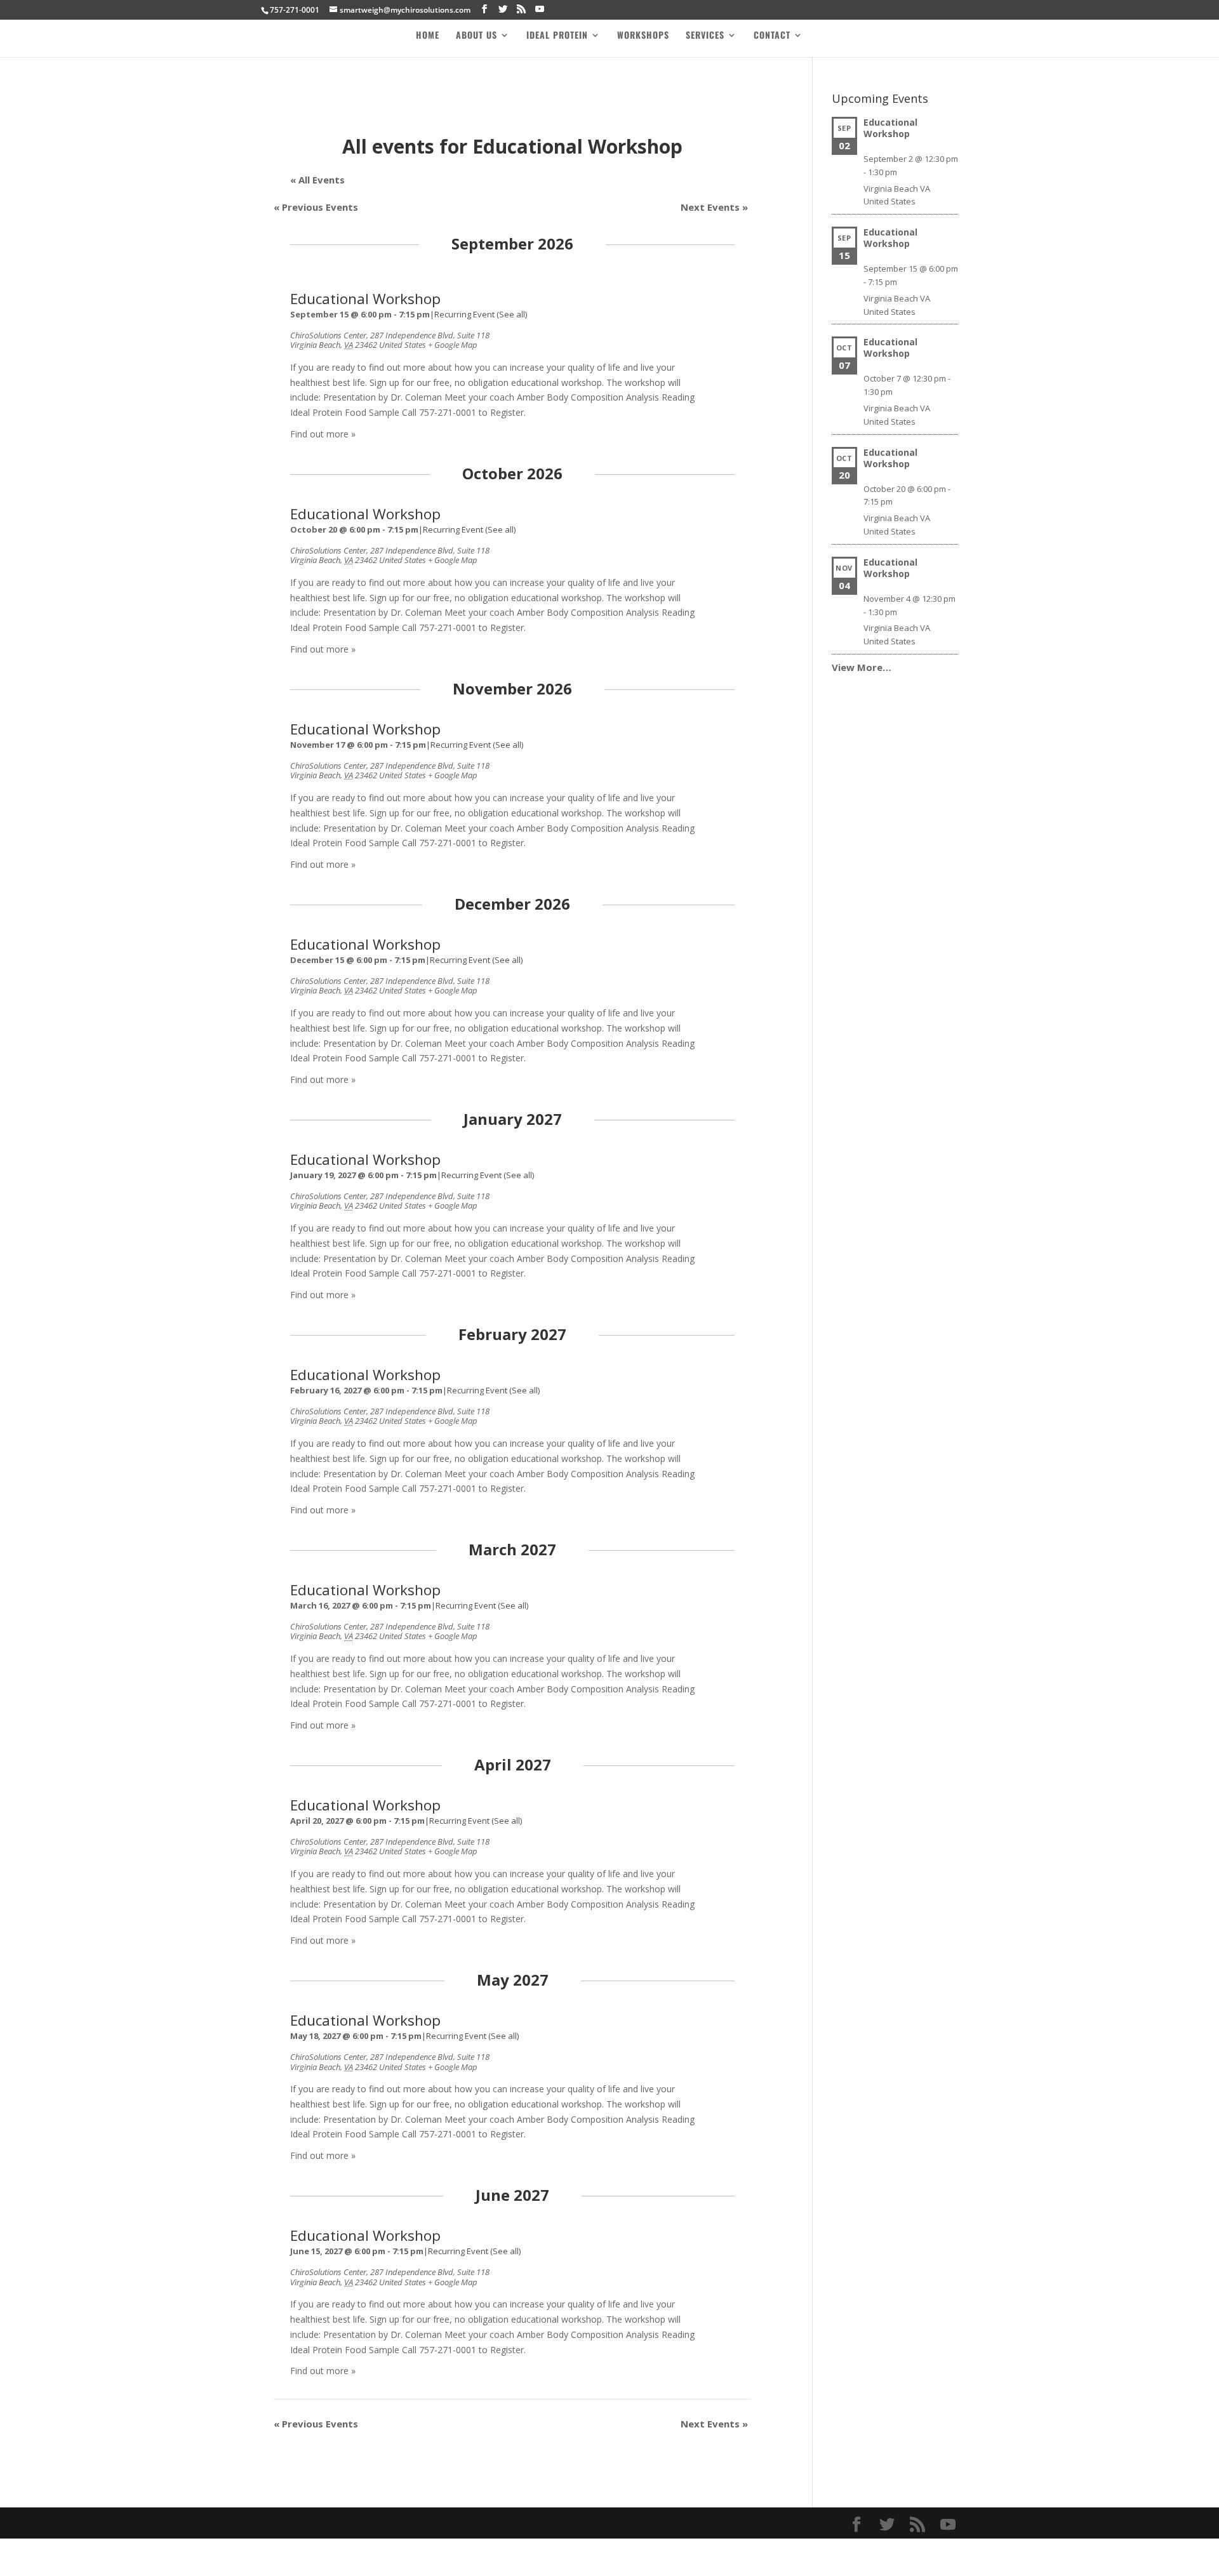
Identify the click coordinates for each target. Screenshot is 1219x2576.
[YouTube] (540, 9)
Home (428, 36)
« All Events (317, 180)
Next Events (714, 207)
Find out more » (323, 434)
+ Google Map (453, 345)
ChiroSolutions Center (328, 335)
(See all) (512, 314)
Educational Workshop (365, 299)
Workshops (643, 36)
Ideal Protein (557, 36)
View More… (862, 667)
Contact (772, 36)
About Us (476, 36)
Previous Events (316, 207)
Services (705, 36)
